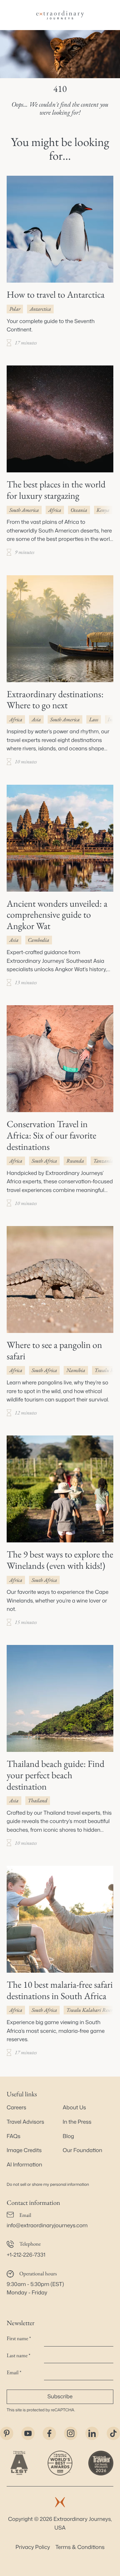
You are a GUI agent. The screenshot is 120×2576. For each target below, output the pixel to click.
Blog (68, 2136)
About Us (74, 2108)
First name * (19, 2338)
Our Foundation (82, 2150)
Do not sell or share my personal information (48, 2184)
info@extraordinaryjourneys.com (47, 2226)
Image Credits (24, 2150)
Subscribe (60, 2397)
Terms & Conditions (80, 2547)
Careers (16, 2108)
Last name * (18, 2355)
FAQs (13, 2136)
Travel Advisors (25, 2122)
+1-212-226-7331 (26, 2255)
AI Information (24, 2165)
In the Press (77, 2122)
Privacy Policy (33, 2547)
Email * (14, 2372)
